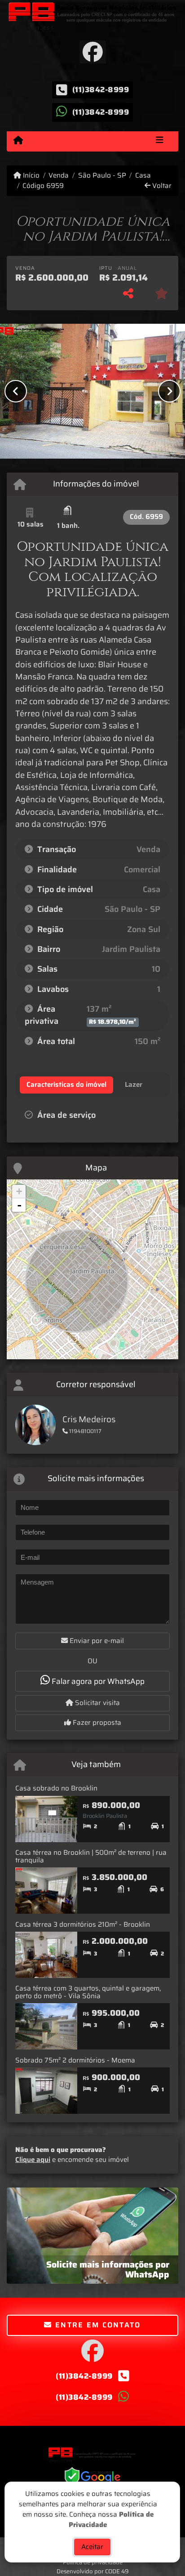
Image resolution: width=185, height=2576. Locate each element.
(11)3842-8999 (101, 89)
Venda (59, 176)
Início (30, 176)
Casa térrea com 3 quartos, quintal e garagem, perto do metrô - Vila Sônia (88, 1992)
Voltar (161, 186)
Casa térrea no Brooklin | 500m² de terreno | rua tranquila (91, 1856)
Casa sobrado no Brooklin (56, 1788)
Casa (143, 176)
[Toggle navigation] (160, 141)
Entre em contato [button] (97, 2325)
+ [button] (19, 1191)
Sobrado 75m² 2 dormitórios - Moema (75, 2060)
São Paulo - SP (102, 176)
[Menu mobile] (18, 141)
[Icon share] (92, 51)
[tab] (66, 1085)
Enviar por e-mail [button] (96, 1641)
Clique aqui (33, 2160)
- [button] (19, 1205)
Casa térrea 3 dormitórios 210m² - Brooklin (83, 1924)
